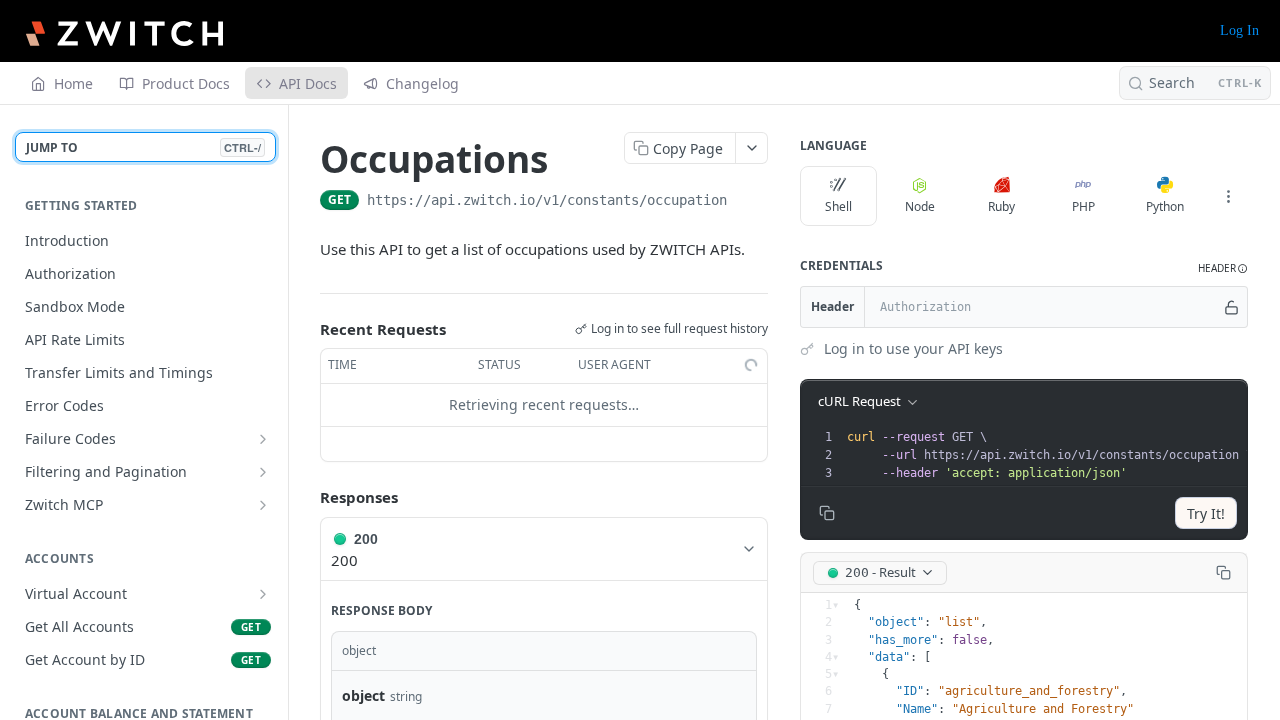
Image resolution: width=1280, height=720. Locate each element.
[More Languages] (1228, 196)
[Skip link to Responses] (306, 497)
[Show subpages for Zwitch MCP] (263, 505)
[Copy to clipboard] (747, 202)
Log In (1239, 30)
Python (1165, 206)
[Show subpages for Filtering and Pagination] (263, 472)
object (363, 695)
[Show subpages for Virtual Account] (263, 594)
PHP (1083, 206)
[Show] (1231, 307)
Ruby (1001, 206)
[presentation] (1049, 455)
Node (920, 206)
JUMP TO (143, 147)
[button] (1223, 268)
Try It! (1206, 513)
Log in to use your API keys (913, 348)
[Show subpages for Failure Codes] (263, 439)
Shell (838, 206)
